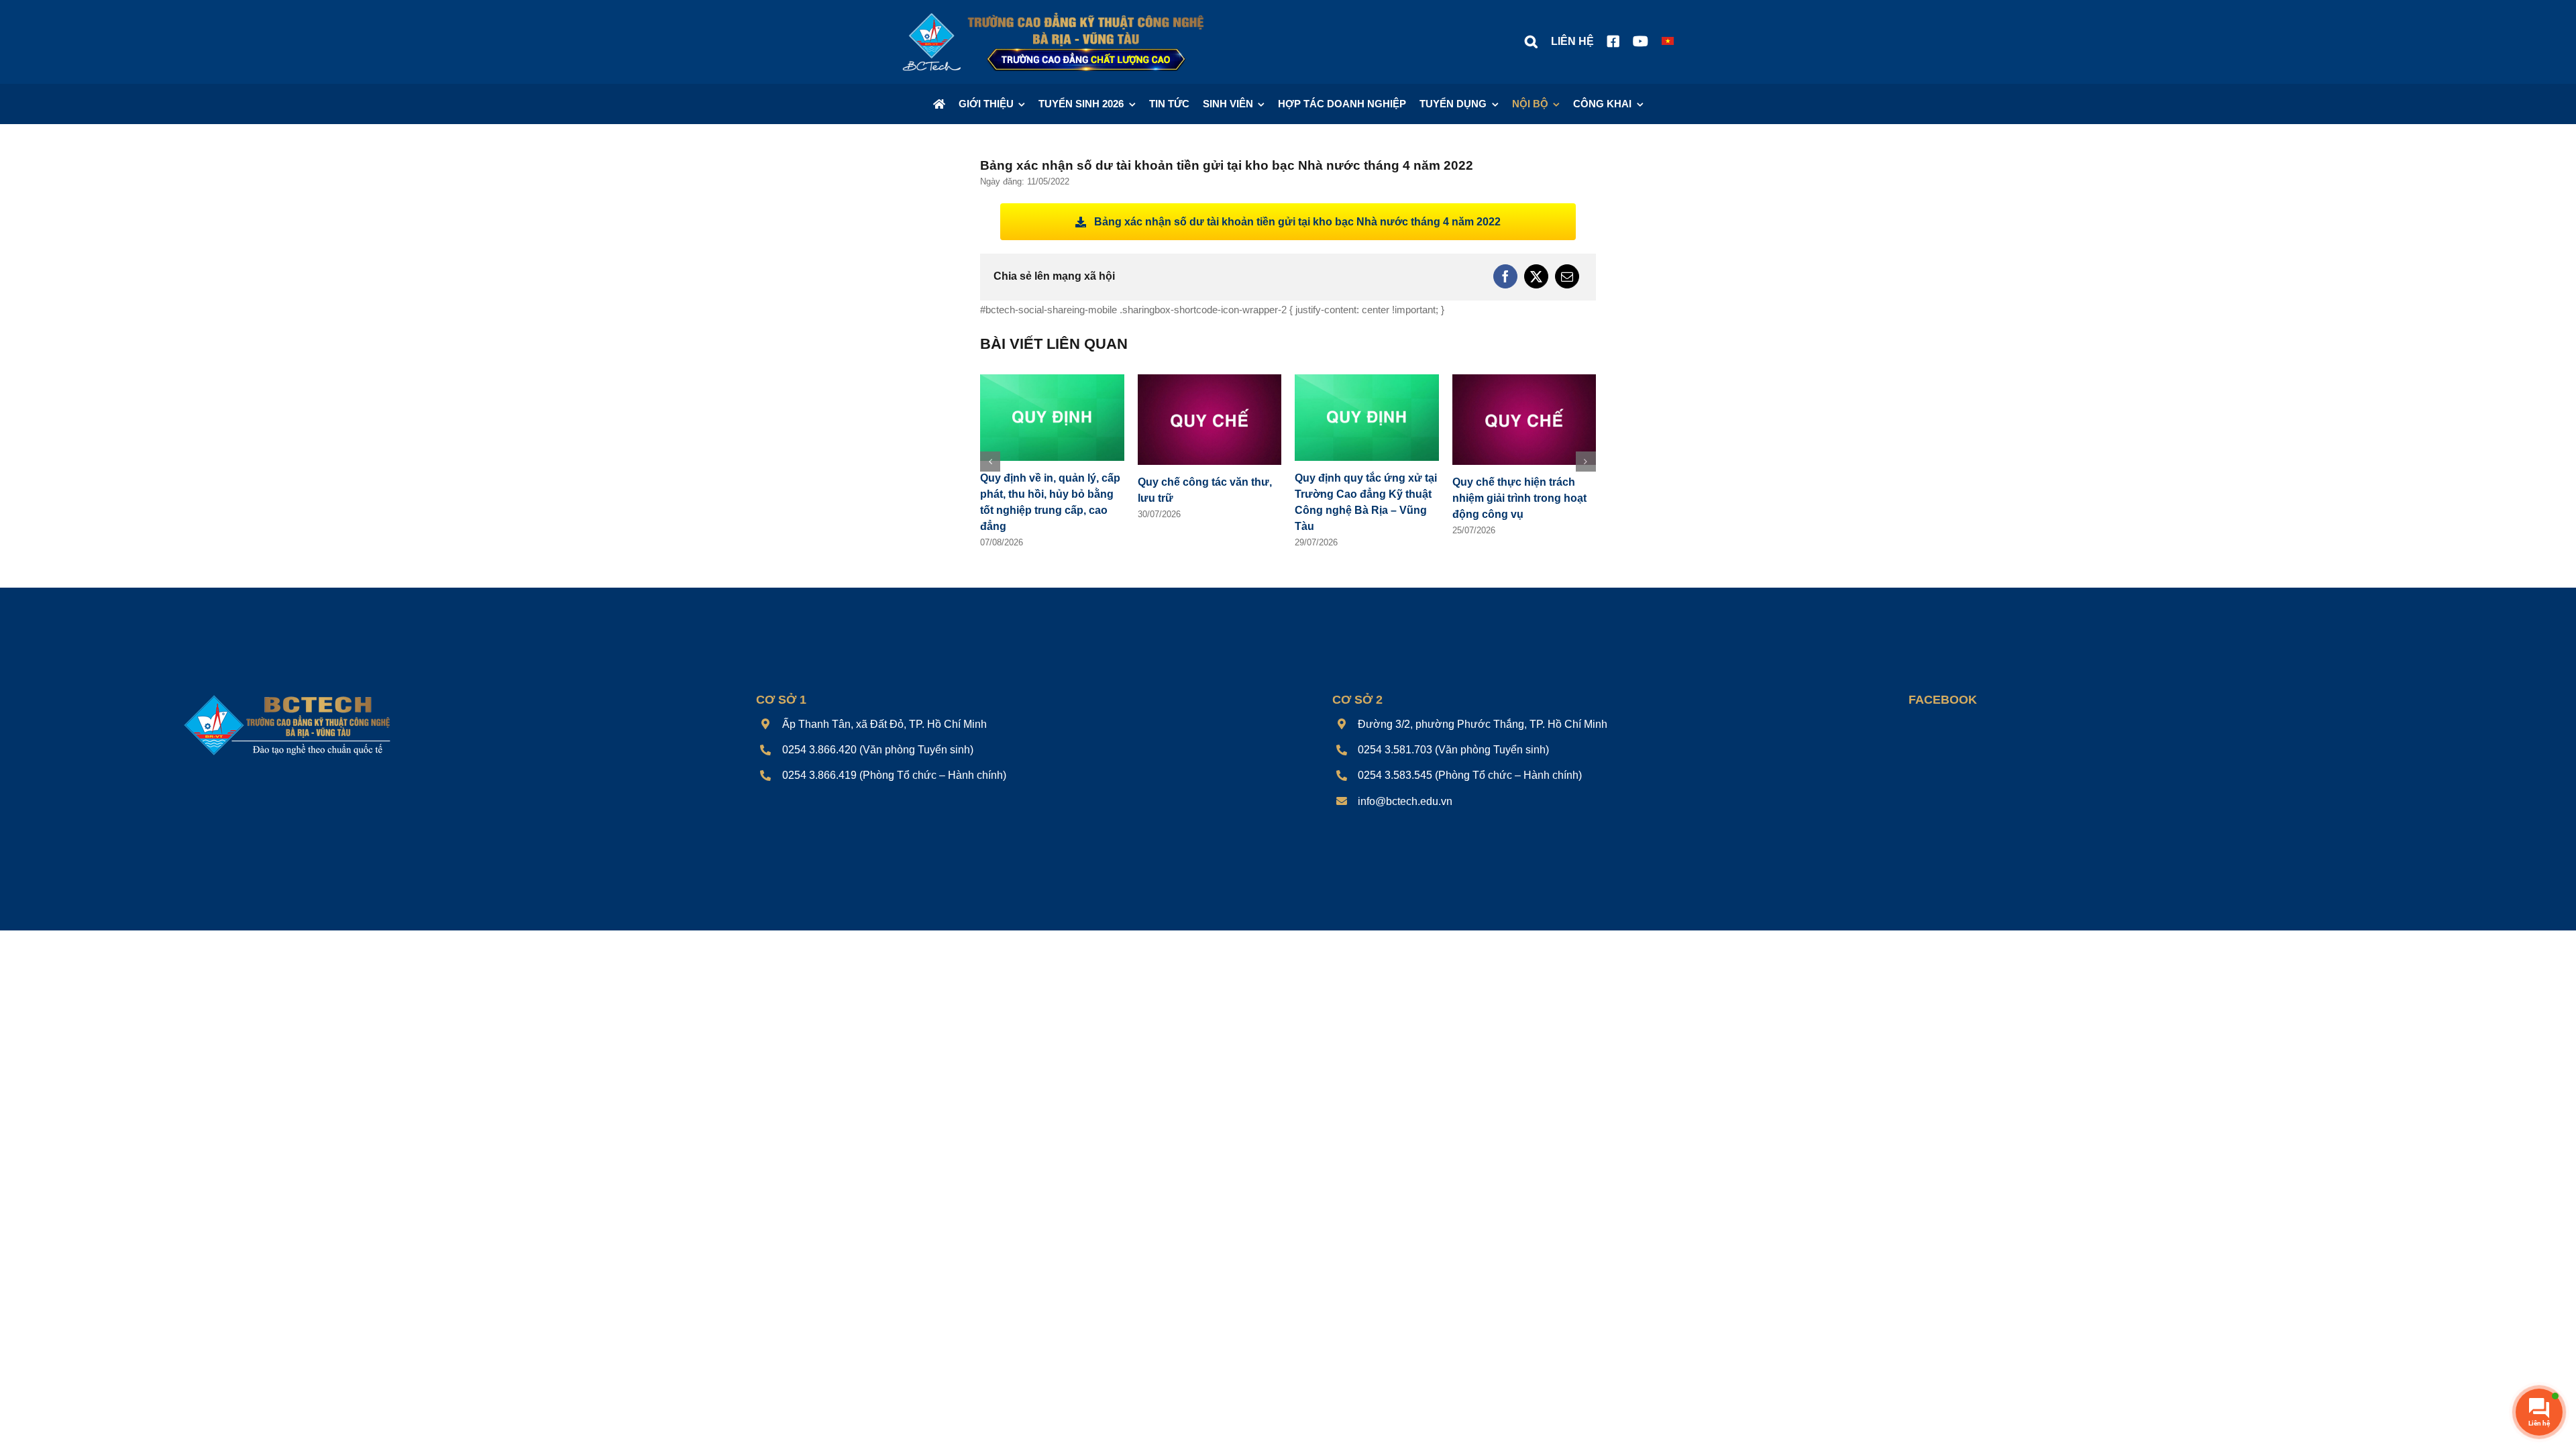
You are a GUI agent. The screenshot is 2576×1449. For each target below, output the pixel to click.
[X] (1536, 276)
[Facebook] (1505, 276)
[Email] (1567, 276)
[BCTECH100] (287, 696)
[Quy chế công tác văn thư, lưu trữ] (1210, 380)
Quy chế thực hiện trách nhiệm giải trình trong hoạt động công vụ (1519, 498)
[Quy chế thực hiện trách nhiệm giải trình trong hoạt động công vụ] (1524, 380)
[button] (1531, 42)
